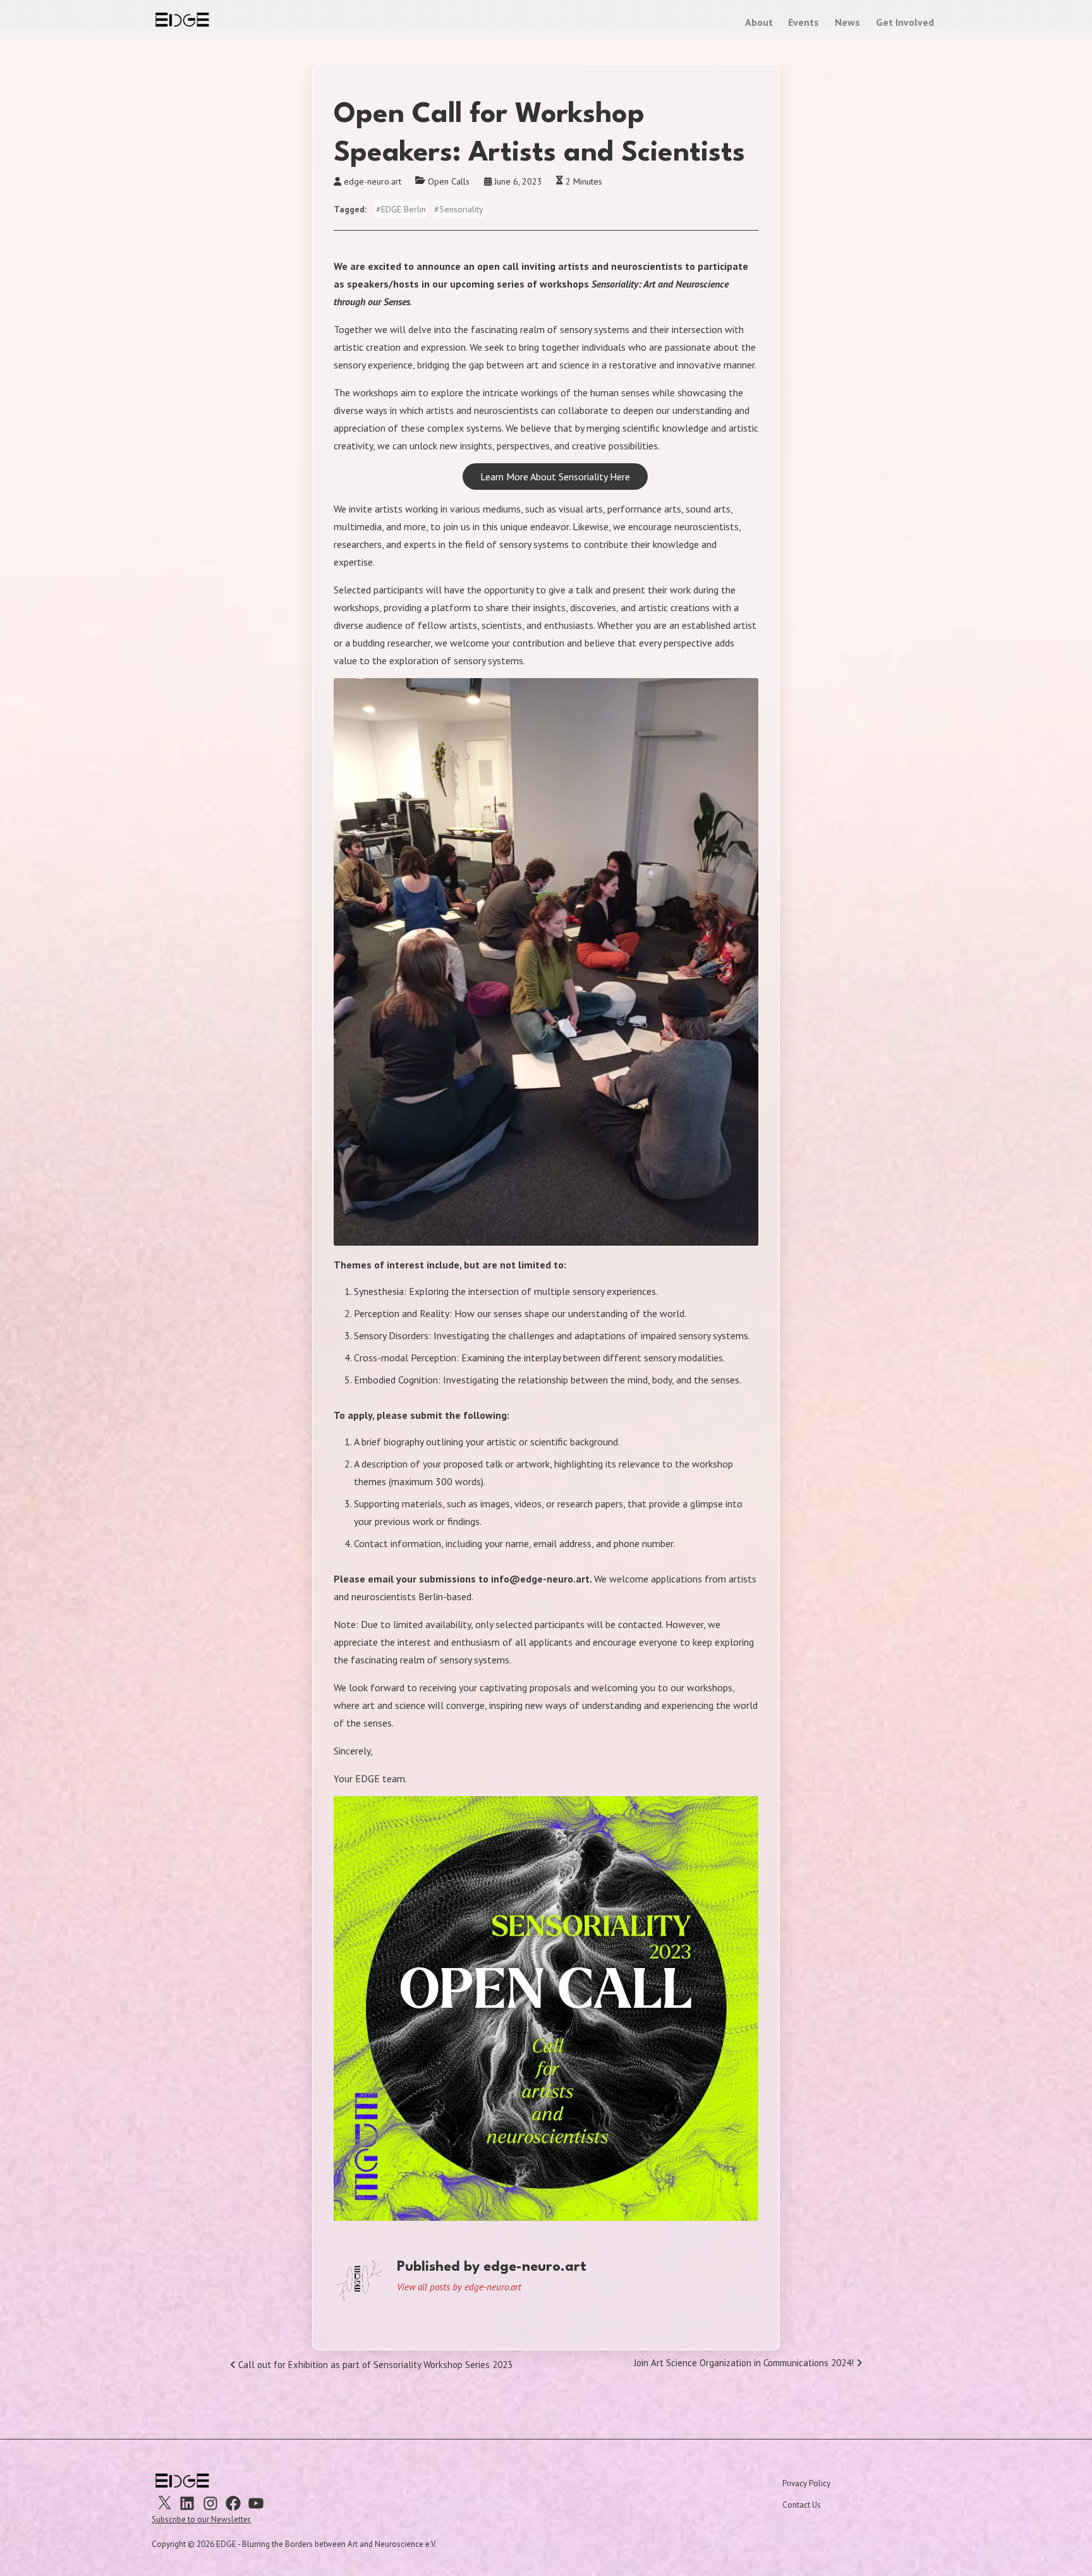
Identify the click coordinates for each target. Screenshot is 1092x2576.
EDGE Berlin (403, 209)
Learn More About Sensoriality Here (555, 477)
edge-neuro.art (373, 181)
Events (804, 22)
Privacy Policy (806, 2483)
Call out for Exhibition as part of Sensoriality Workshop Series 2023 (374, 2367)
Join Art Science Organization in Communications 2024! (745, 2365)
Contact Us (802, 2505)
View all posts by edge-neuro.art (459, 2287)
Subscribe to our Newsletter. (202, 2519)
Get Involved (905, 22)
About (759, 22)
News (847, 22)
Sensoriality (461, 209)
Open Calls (449, 181)
